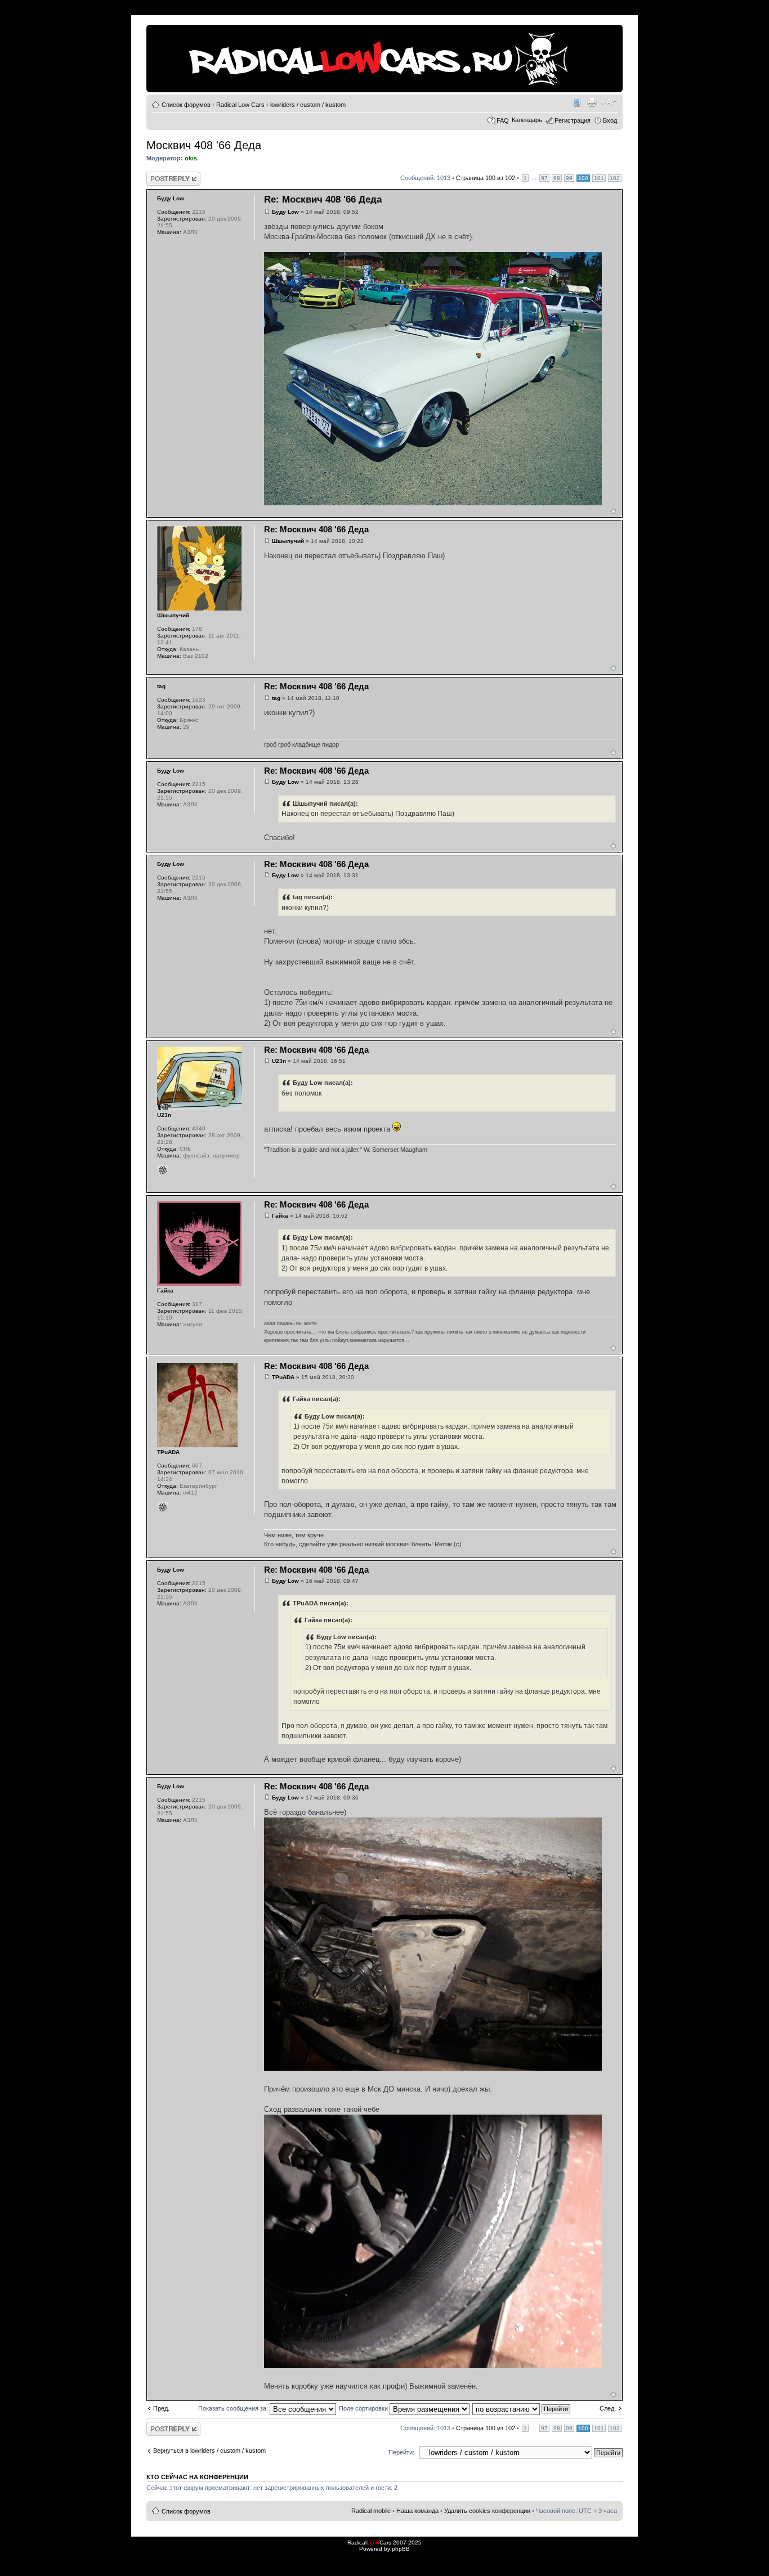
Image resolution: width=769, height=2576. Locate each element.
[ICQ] (163, 1170)
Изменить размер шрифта (609, 102)
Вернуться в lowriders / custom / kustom (209, 2451)
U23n (279, 1061)
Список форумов (186, 105)
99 (569, 178)
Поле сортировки (364, 2408)
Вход (610, 120)
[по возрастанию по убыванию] (522, 2408)
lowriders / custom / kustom (308, 105)
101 (599, 178)
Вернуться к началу (613, 511)
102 (615, 178)
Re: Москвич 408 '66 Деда (323, 199)
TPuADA (283, 1377)
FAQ (503, 120)
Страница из (486, 178)
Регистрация (573, 120)
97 (544, 178)
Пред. (161, 2408)
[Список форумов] (156, 30)
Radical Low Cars (240, 105)
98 (557, 178)
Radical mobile (576, 102)
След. (608, 2408)
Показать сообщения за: (234, 2408)
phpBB (401, 2549)
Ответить (160, 175)
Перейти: (401, 2452)
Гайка (280, 1216)
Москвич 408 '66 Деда (204, 145)
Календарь (527, 120)
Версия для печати (592, 102)
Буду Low (285, 212)
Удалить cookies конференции (487, 2511)
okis (191, 158)
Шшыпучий (288, 541)
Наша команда (417, 2511)
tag (276, 698)
